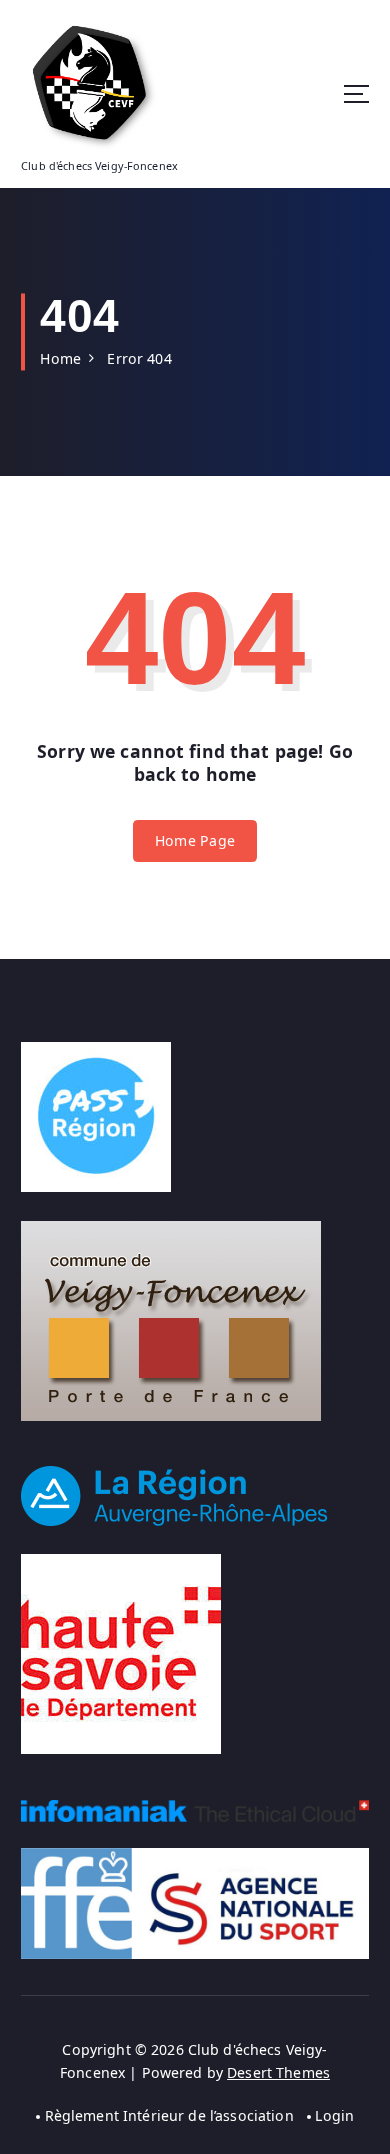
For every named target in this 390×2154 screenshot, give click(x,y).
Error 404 (139, 358)
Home (60, 358)
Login (334, 2115)
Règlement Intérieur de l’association (169, 2115)
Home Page (195, 840)
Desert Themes (278, 2072)
